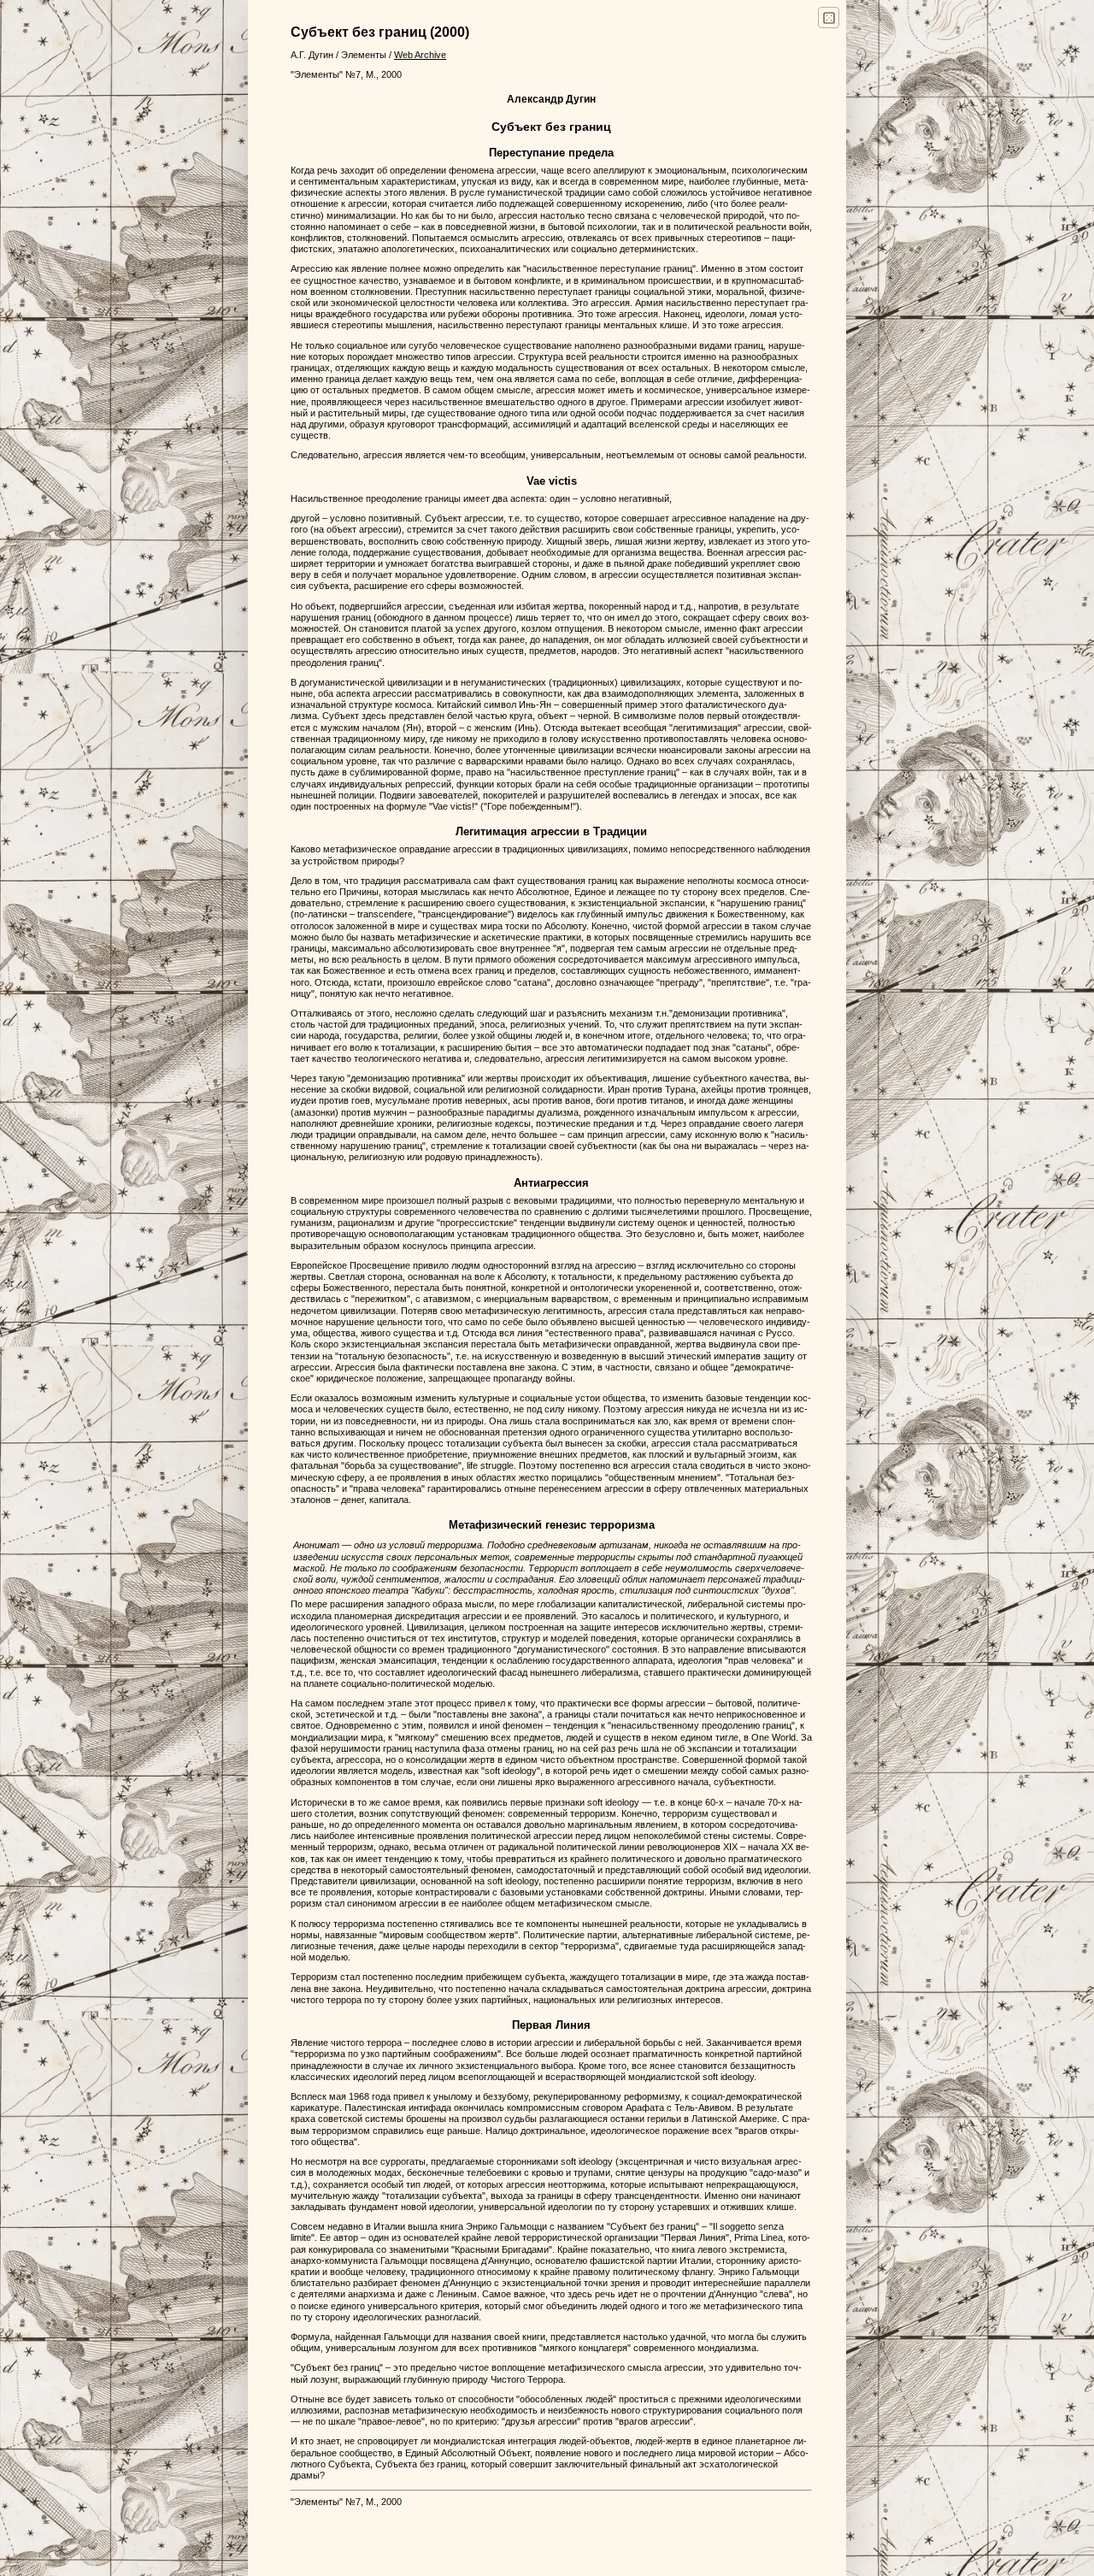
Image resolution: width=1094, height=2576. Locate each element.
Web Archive (420, 55)
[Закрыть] (1061, 62)
